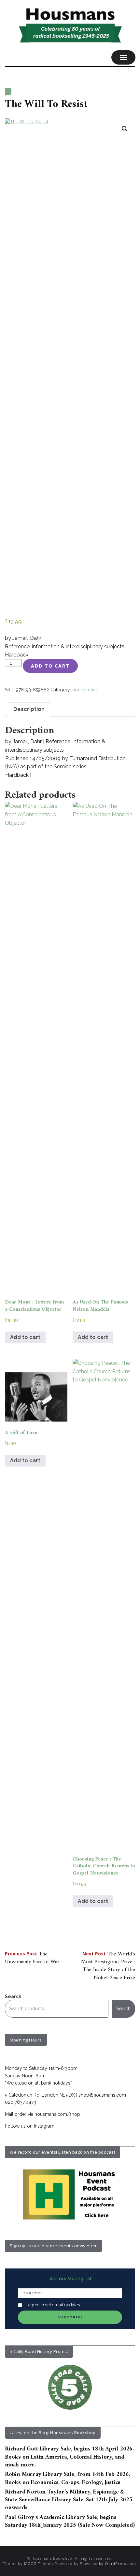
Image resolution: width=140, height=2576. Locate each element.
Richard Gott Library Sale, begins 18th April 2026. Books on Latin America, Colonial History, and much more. (69, 2457)
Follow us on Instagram (30, 2126)
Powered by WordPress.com (108, 2563)
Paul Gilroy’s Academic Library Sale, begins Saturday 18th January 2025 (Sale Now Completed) (70, 2521)
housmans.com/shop (57, 2114)
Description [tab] (29, 709)
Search (13, 1996)
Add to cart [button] (25, 1337)
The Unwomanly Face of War (32, 1958)
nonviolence (85, 690)
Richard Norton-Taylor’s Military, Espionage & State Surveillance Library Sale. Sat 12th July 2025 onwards (69, 2500)
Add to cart (50, 666)
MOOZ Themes (39, 2563)
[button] (125, 129)
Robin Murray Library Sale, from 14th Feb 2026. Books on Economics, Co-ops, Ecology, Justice (68, 2478)
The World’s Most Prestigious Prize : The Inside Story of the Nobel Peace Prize (108, 1966)
